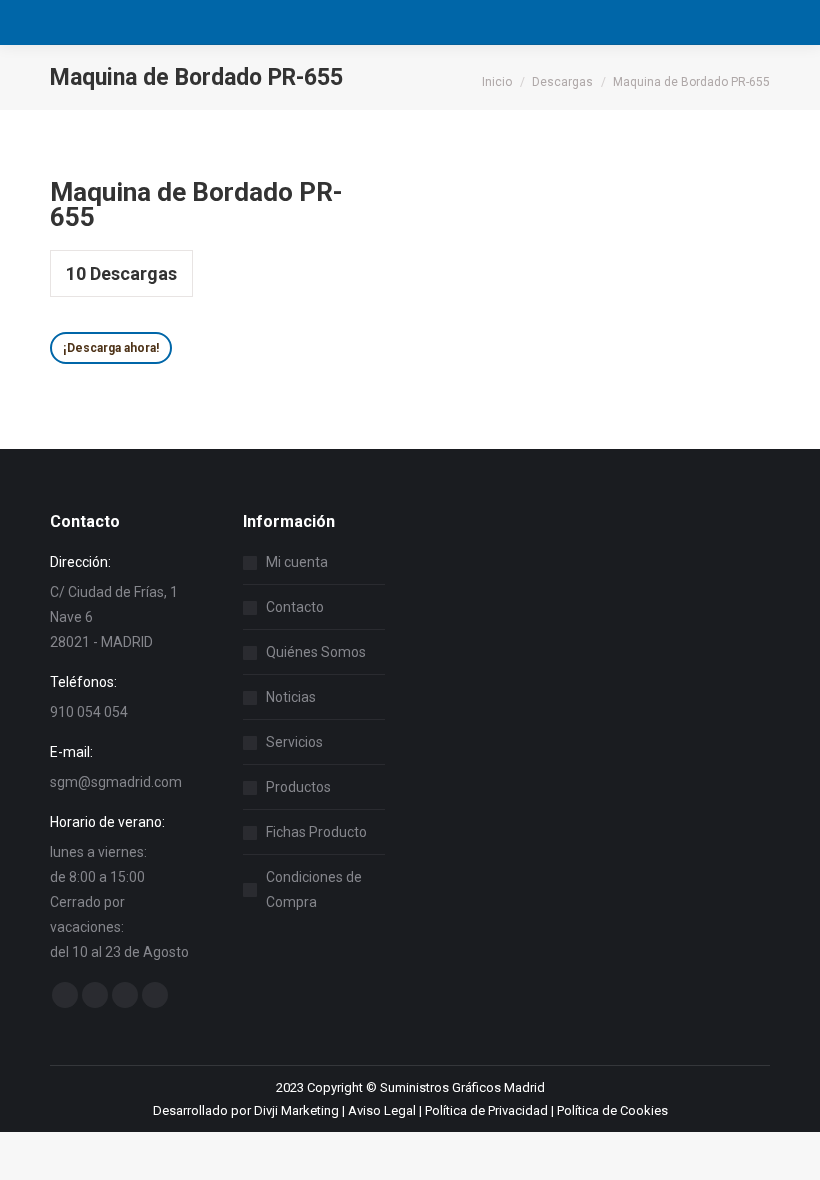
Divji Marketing (296, 1110)
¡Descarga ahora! (111, 348)
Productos (298, 787)
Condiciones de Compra (314, 889)
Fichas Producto (316, 832)
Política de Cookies (612, 1110)
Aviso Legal (382, 1110)
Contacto (295, 607)
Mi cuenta (297, 562)
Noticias (291, 697)
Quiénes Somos (316, 652)
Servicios (294, 742)
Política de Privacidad (486, 1110)
